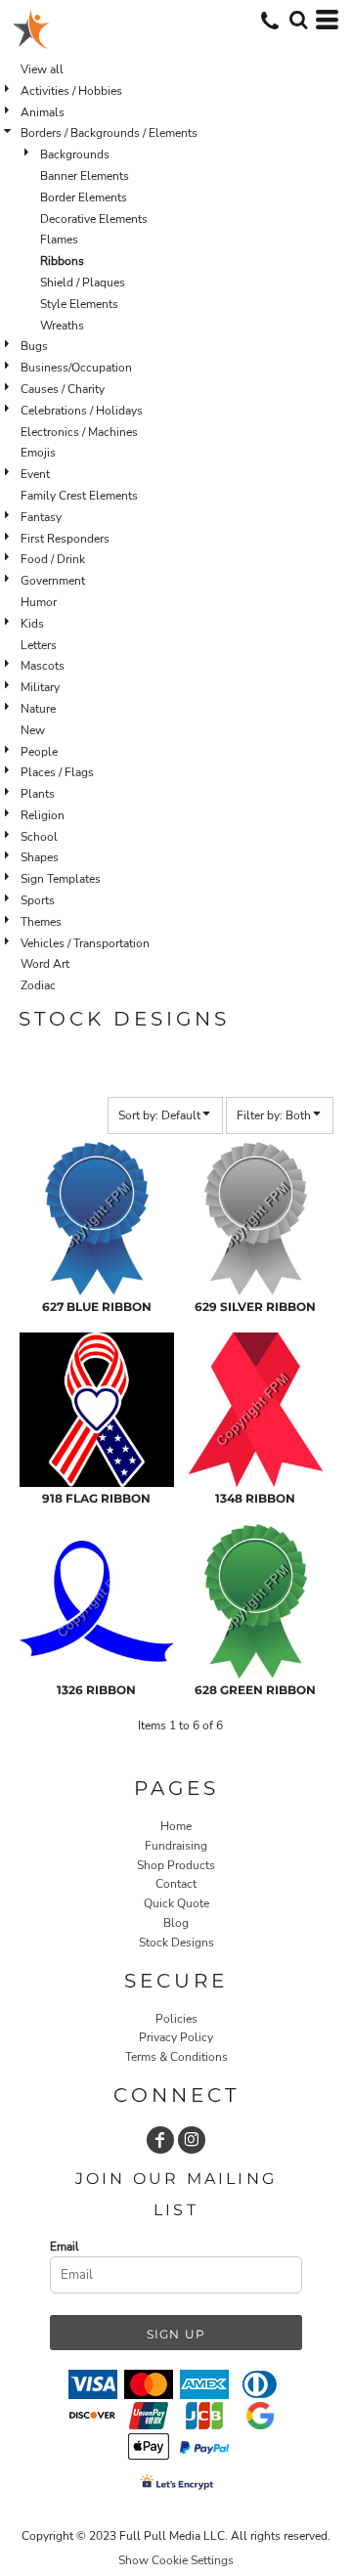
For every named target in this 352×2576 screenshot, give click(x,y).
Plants (38, 794)
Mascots (43, 666)
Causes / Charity (63, 389)
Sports (38, 900)
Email (65, 2247)
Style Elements (79, 304)
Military (40, 687)
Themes (41, 922)
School (39, 837)
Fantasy (41, 517)
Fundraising (176, 1846)
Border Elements (84, 197)
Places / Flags (57, 772)
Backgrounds (75, 154)
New (33, 730)
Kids (32, 624)
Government (53, 581)
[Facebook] (160, 2140)
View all (42, 69)
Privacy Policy (176, 2037)
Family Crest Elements (79, 496)
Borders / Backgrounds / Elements (109, 133)
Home (176, 1826)
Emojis (38, 453)
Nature (38, 709)
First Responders (65, 539)
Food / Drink (53, 559)
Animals (43, 112)
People (39, 752)
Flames (59, 240)
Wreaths (62, 326)
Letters (39, 645)
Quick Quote (176, 1903)
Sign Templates (61, 879)
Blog (176, 1923)
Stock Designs (176, 1943)
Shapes (40, 857)
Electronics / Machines (79, 432)
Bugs (34, 346)
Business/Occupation (76, 368)
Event (35, 474)
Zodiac (38, 985)
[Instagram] (192, 2140)
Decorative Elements (94, 219)
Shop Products (176, 1865)
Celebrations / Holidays (82, 411)
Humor (39, 602)
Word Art (45, 964)
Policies (176, 2019)
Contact (176, 1884)
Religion (43, 815)
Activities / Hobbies (71, 91)
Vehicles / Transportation (85, 943)
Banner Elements (85, 176)
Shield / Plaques (83, 283)
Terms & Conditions (176, 2057)
